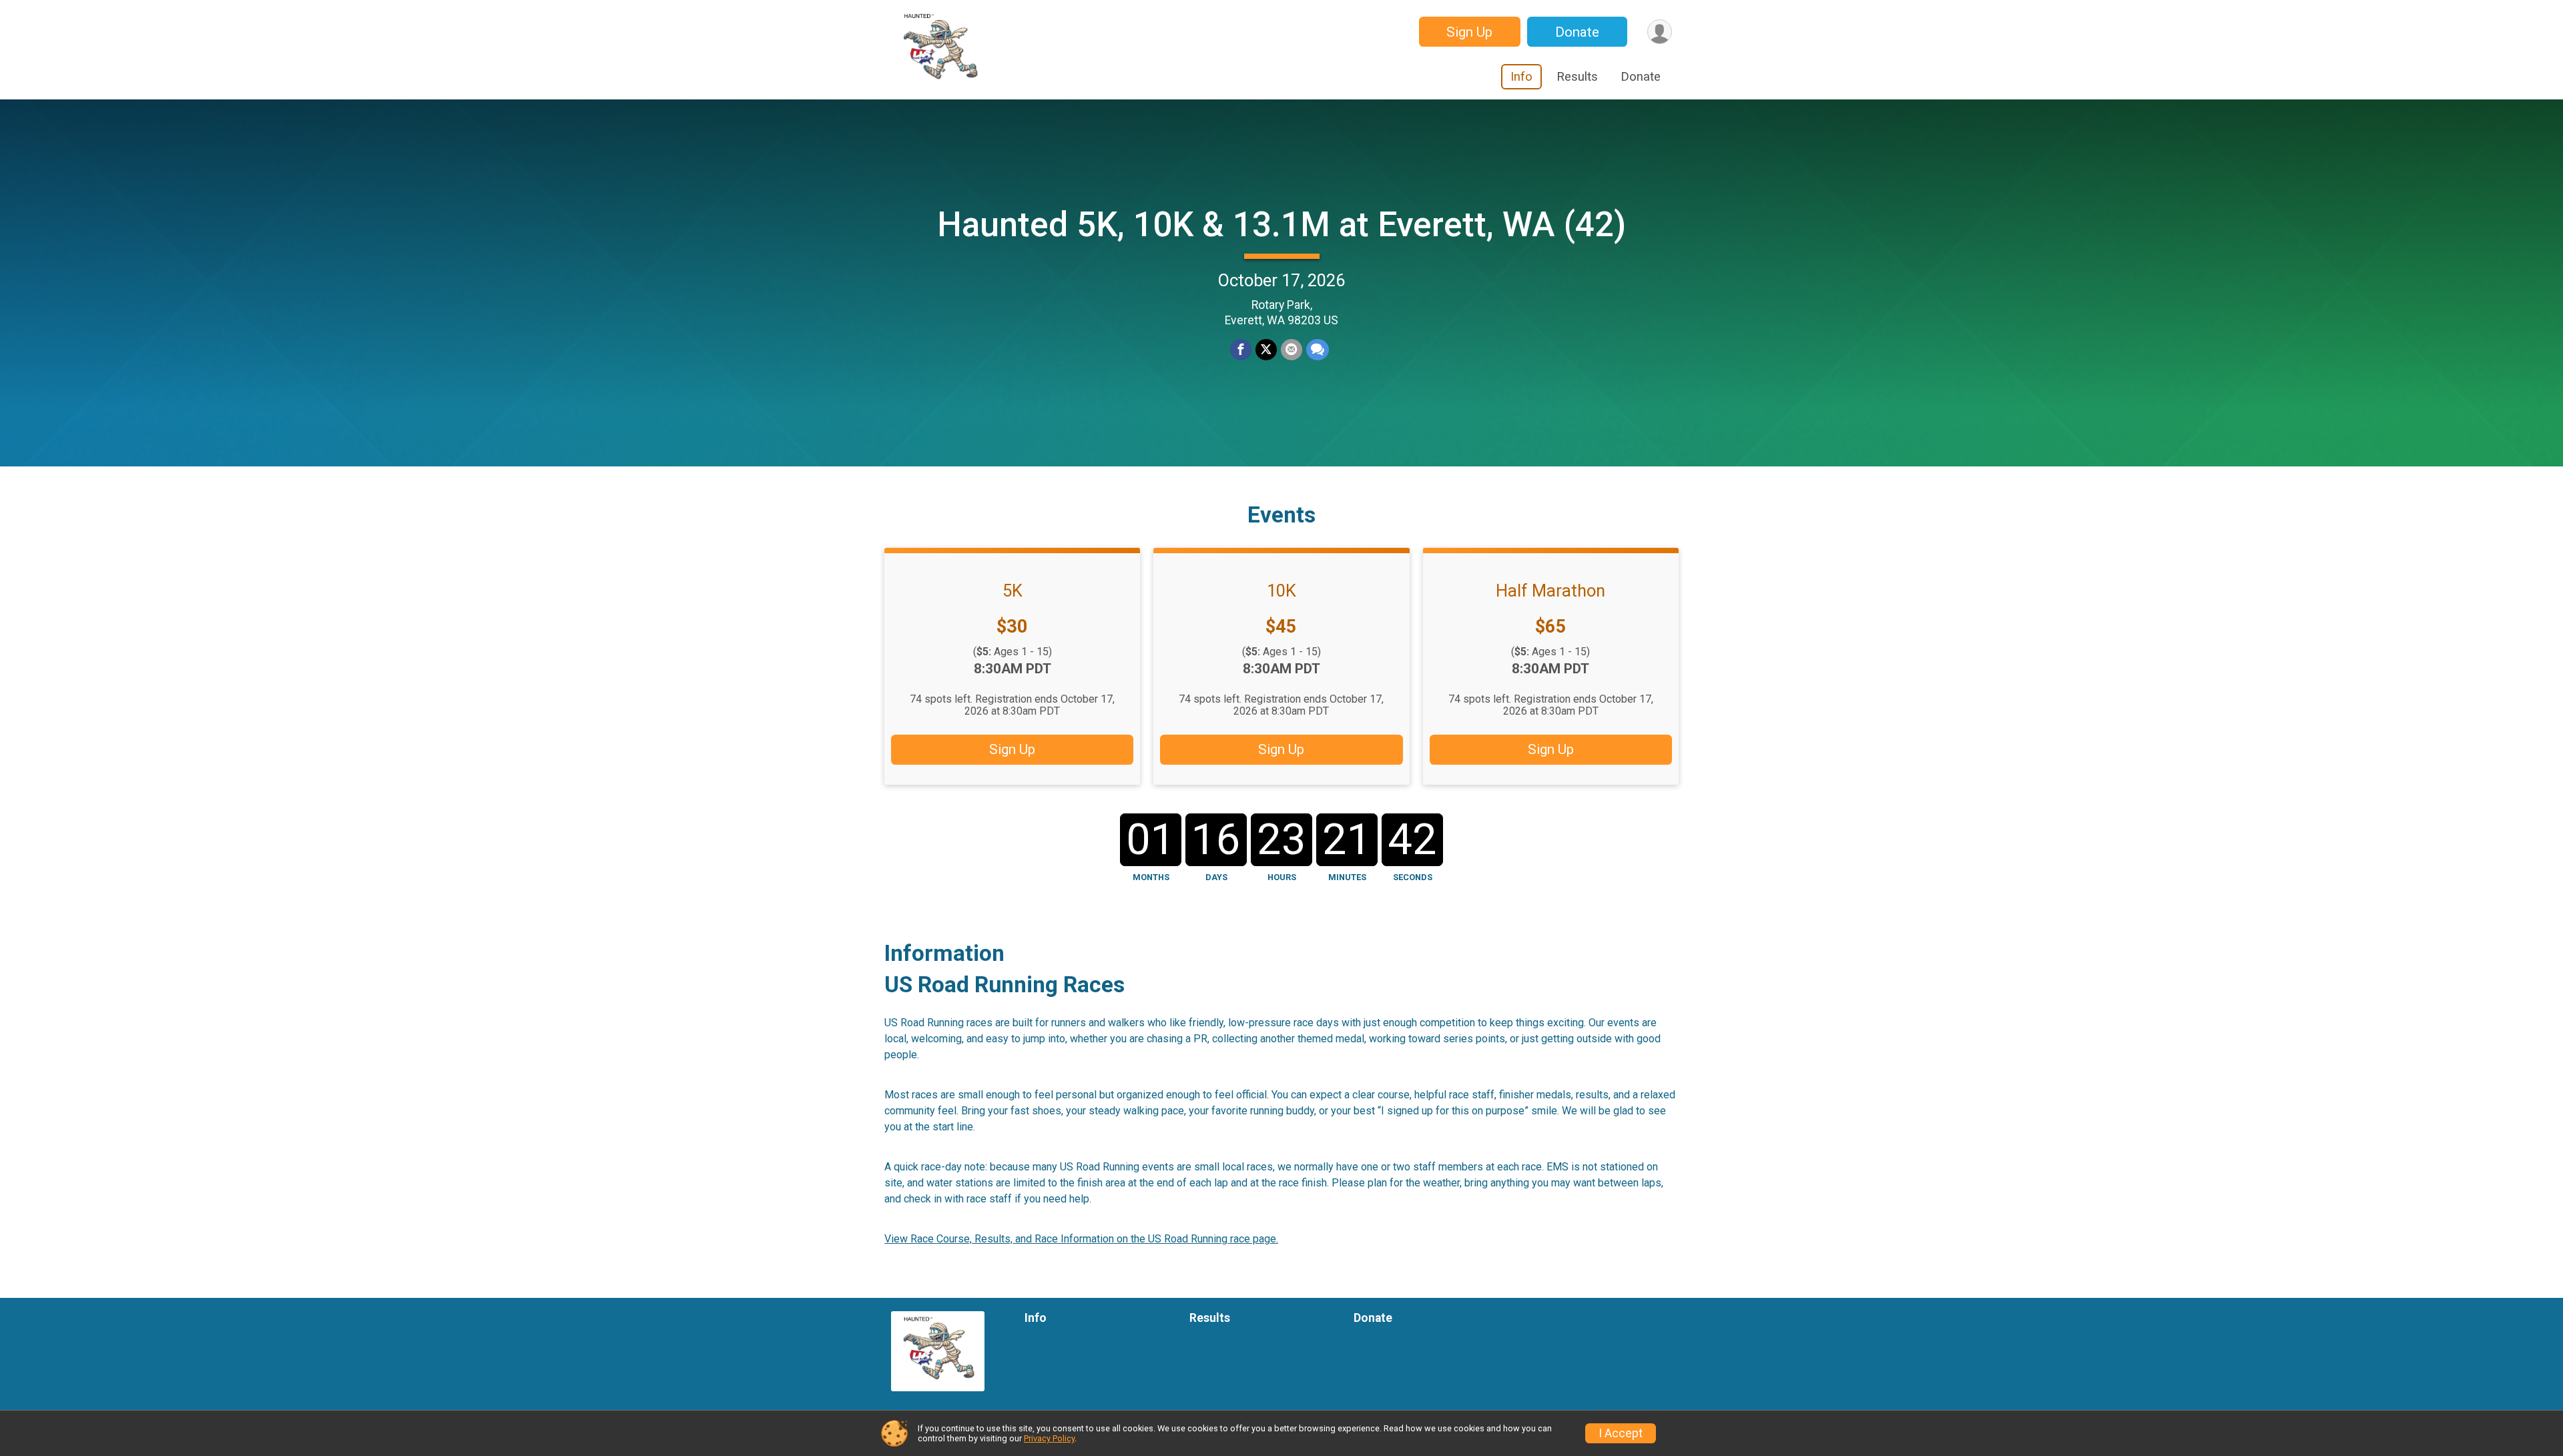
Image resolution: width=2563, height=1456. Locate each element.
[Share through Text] (1318, 350)
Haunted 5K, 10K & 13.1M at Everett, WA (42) (1281, 225)
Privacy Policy (1049, 1438)
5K (1013, 591)
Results (1577, 77)
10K (1281, 591)
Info (1521, 77)
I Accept (1621, 1433)
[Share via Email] (1292, 350)
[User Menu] (1660, 32)
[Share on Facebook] (1241, 350)
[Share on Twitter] (1266, 350)
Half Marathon (1550, 591)
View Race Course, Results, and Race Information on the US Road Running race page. (1081, 1239)
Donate (1577, 32)
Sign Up (1469, 32)
